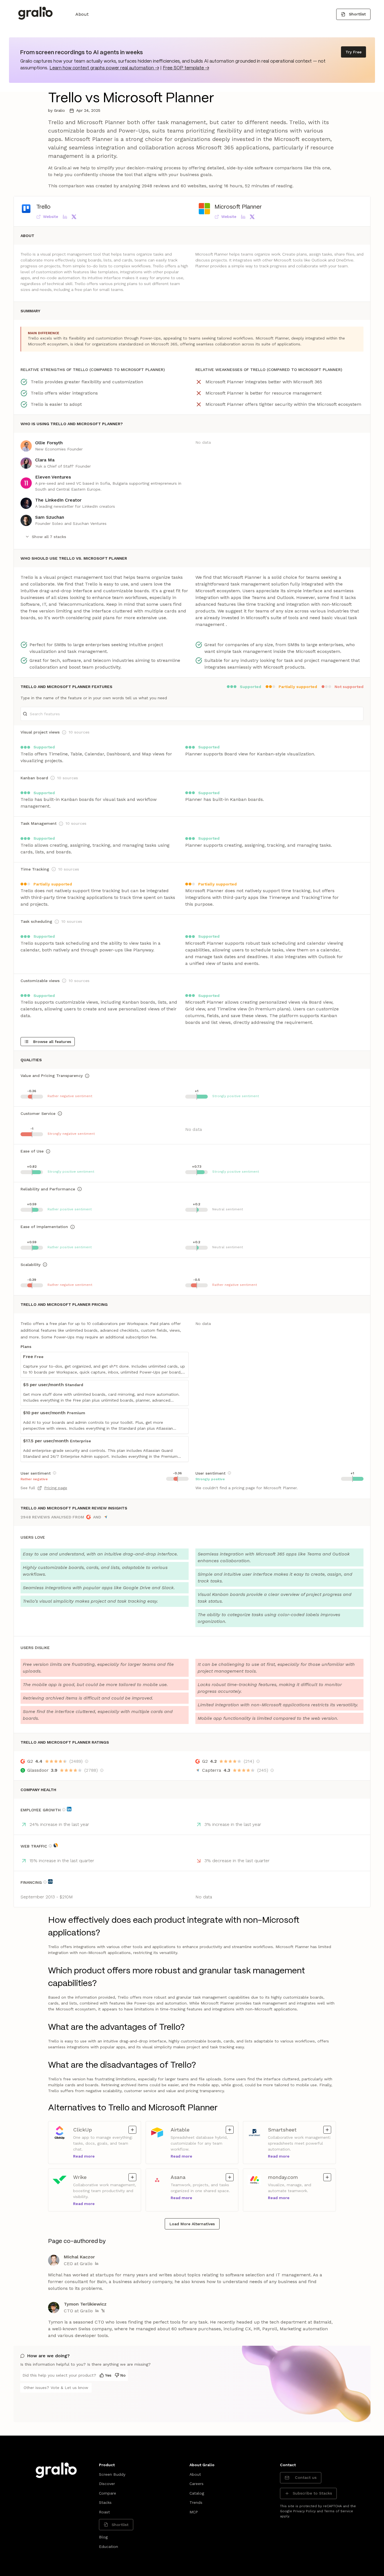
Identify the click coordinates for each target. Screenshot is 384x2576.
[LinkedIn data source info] (69, 1809)
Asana (181, 2177)
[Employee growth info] (64, 1810)
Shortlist (357, 14)
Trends (196, 2502)
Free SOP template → (186, 68)
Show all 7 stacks (49, 537)
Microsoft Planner (238, 207)
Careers (196, 2484)
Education (109, 2547)
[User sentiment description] (55, 1473)
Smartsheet (282, 2129)
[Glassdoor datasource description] (102, 1770)
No (123, 2375)
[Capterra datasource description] (272, 1770)
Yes (108, 2375)
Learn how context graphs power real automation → (104, 68)
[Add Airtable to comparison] (230, 2130)
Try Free (353, 52)
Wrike (83, 2177)
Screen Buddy (112, 2474)
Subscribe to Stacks (312, 2493)
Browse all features (52, 1042)
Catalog (197, 2493)
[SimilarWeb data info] (56, 1845)
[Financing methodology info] (45, 1882)
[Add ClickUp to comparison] (132, 2130)
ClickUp (83, 2129)
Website (51, 217)
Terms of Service (339, 2511)
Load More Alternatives (192, 2224)
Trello (43, 207)
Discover (107, 2484)
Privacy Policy (304, 2511)
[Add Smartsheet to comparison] (327, 2130)
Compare (108, 2493)
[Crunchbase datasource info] (50, 1882)
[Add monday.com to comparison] (327, 2177)
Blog (103, 2537)
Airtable (181, 2129)
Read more (84, 2156)
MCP (194, 2512)
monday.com (283, 2177)
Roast (104, 2512)
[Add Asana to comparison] (230, 2177)
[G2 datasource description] (87, 1761)
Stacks (105, 2502)
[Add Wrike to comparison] (132, 2177)
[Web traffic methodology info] (50, 1846)
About (82, 14)
